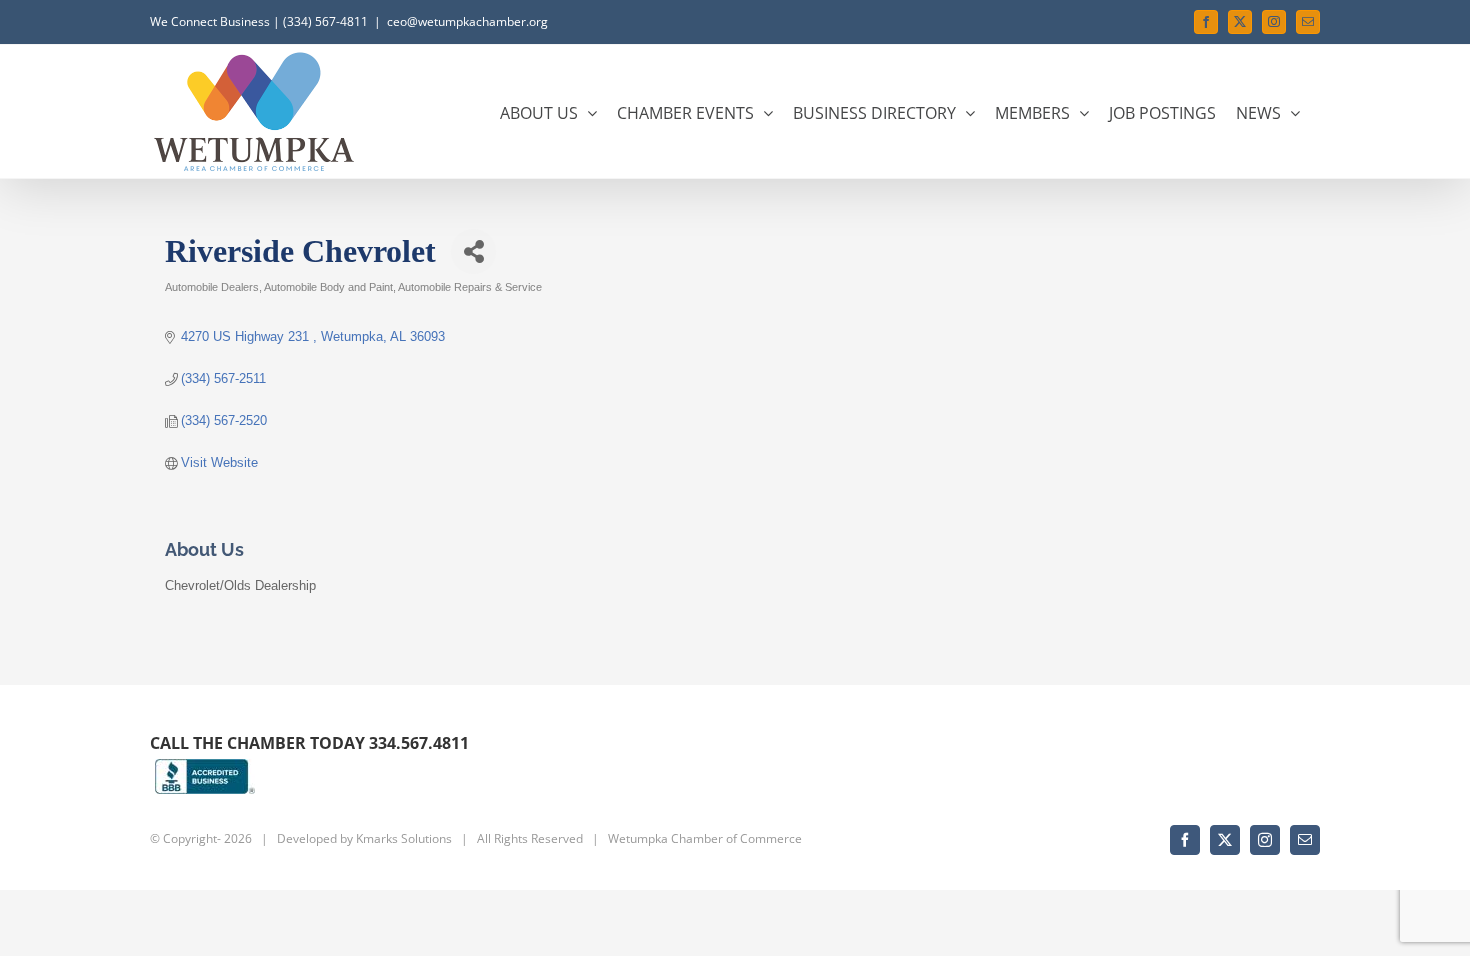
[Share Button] (473, 251)
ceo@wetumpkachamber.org (467, 21)
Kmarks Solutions (404, 838)
